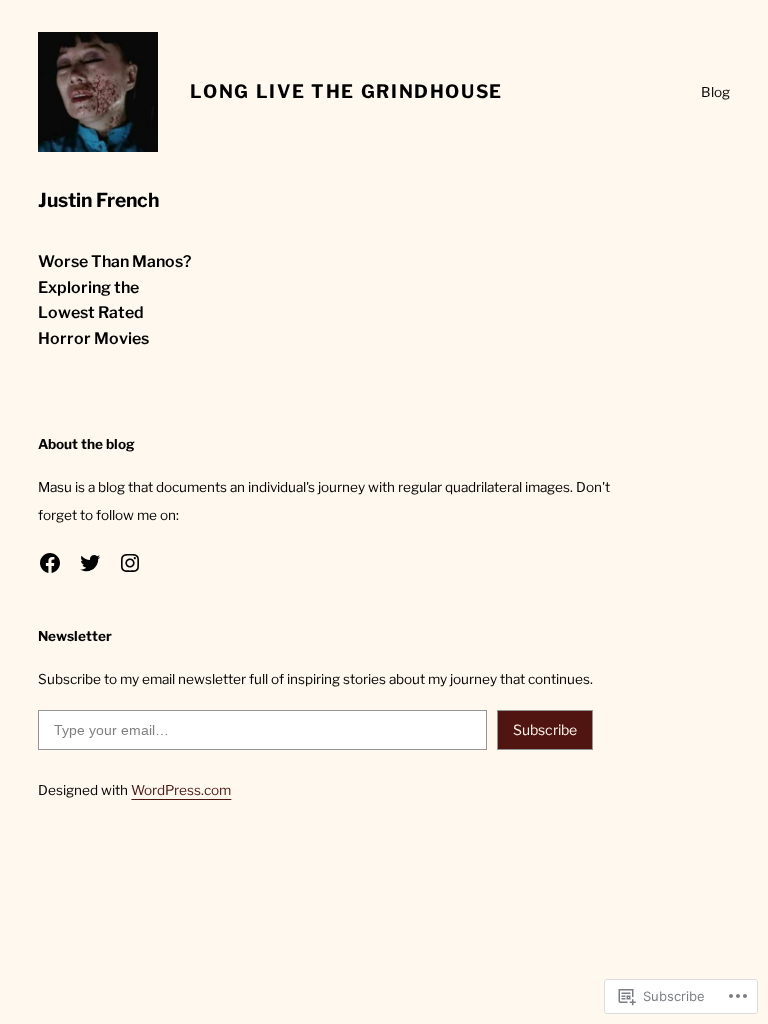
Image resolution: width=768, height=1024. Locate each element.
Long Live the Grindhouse (346, 91)
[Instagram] (130, 563)
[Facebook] (50, 563)
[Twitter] (90, 563)
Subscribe (545, 729)
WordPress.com (181, 790)
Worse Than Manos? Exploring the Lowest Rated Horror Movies (114, 299)
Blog (715, 92)
